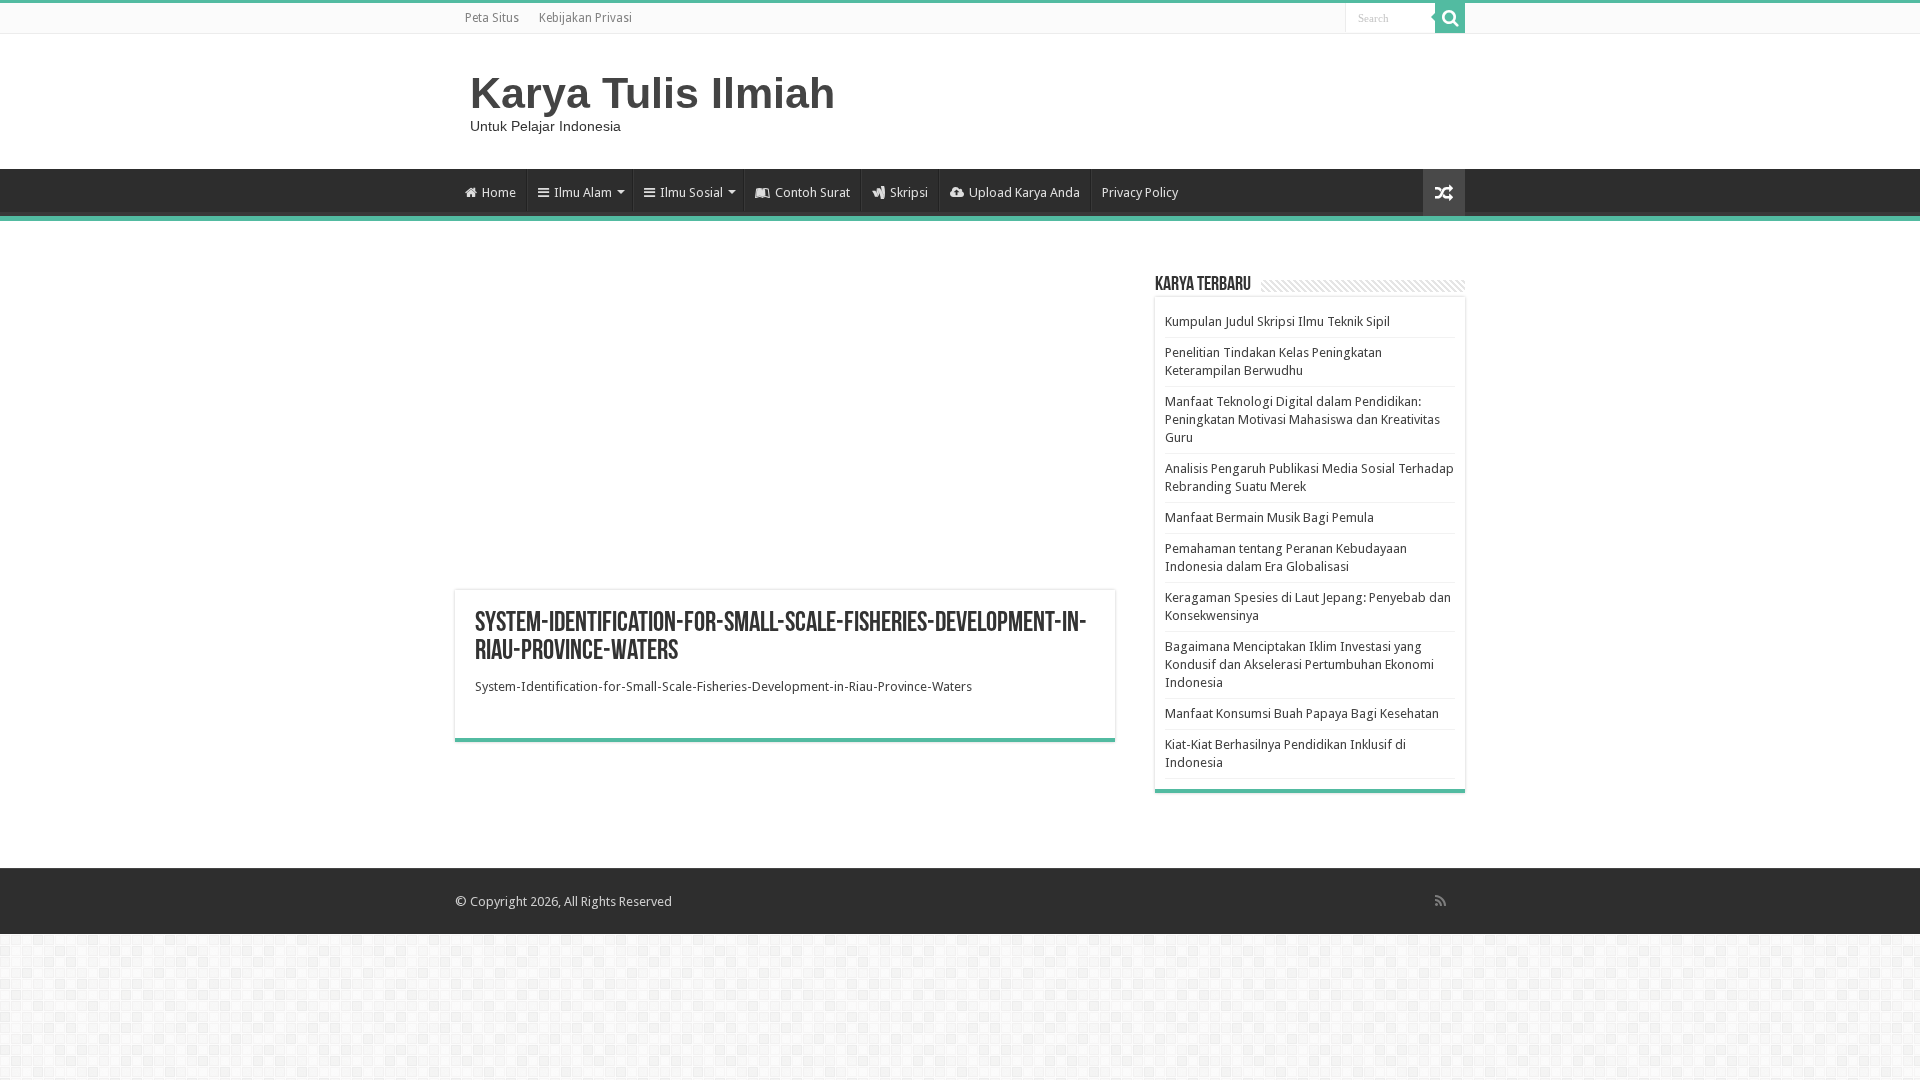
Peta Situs (492, 18)
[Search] (1450, 18)
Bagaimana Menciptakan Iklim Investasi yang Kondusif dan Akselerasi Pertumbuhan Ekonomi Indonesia (1299, 664)
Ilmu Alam (583, 192)
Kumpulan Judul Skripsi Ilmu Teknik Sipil (1277, 321)
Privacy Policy (1140, 192)
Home (499, 192)
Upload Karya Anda (1024, 192)
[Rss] (1440, 901)
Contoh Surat (812, 192)
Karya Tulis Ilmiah (652, 93)
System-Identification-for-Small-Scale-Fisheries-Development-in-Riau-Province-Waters (723, 686)
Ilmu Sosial (691, 192)
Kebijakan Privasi (585, 18)
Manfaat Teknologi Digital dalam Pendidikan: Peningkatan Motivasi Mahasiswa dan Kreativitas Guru (1302, 419)
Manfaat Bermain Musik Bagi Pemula (1269, 517)
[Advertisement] (785, 430)
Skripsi (909, 192)
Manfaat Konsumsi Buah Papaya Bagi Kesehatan (1302, 713)
